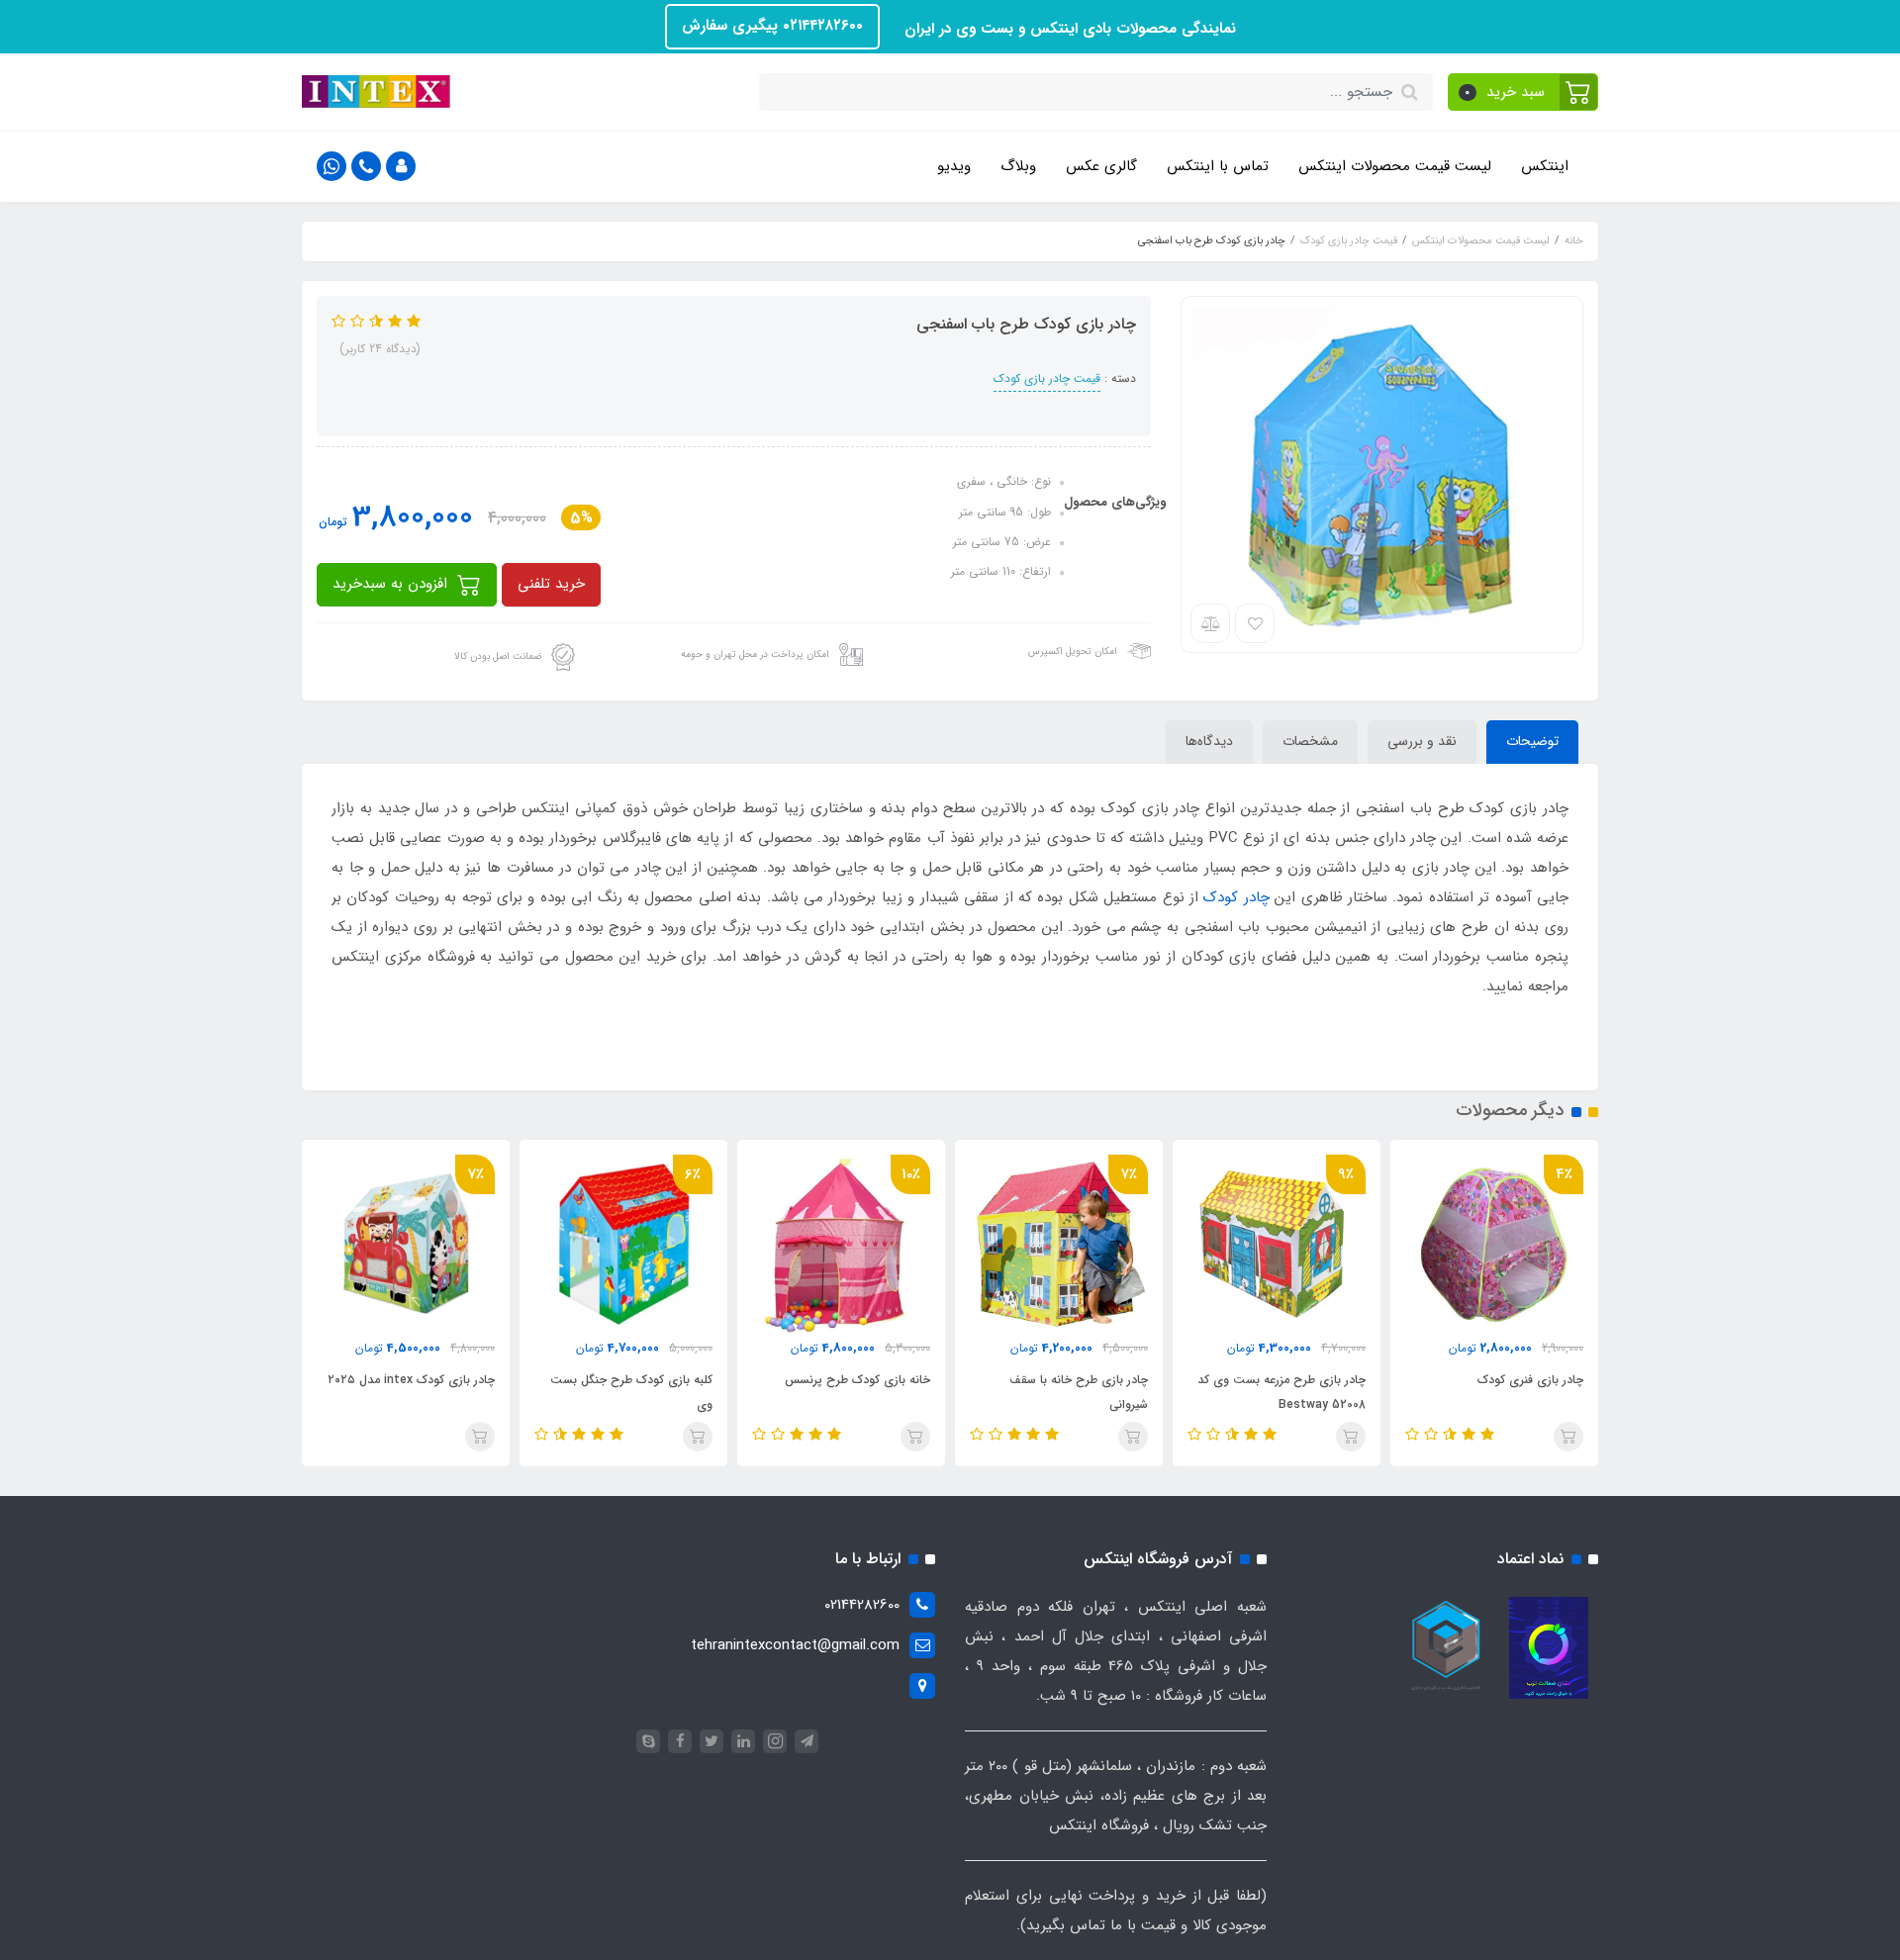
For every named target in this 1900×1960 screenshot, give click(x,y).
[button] (1523, 92)
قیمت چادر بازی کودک (1047, 378)
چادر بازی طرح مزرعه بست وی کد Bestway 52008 (1282, 1392)
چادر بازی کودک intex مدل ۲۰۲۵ (411, 1380)
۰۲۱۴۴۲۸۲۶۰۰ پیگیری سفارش (772, 26)
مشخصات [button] (1310, 741)
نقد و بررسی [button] (1422, 741)
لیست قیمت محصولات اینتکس (1395, 166)
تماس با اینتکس (1218, 166)
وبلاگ (1018, 166)
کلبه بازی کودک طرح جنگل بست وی (631, 1392)
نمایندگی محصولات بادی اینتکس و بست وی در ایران (1068, 29)
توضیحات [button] (1532, 741)
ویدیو (954, 166)
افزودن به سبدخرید (392, 584)
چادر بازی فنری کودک (1530, 1380)
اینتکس (1545, 166)
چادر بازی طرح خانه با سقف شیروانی (1079, 1392)
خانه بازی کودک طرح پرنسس (857, 1380)
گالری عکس (1101, 166)
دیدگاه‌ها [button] (1209, 741)
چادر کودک (1236, 897)
